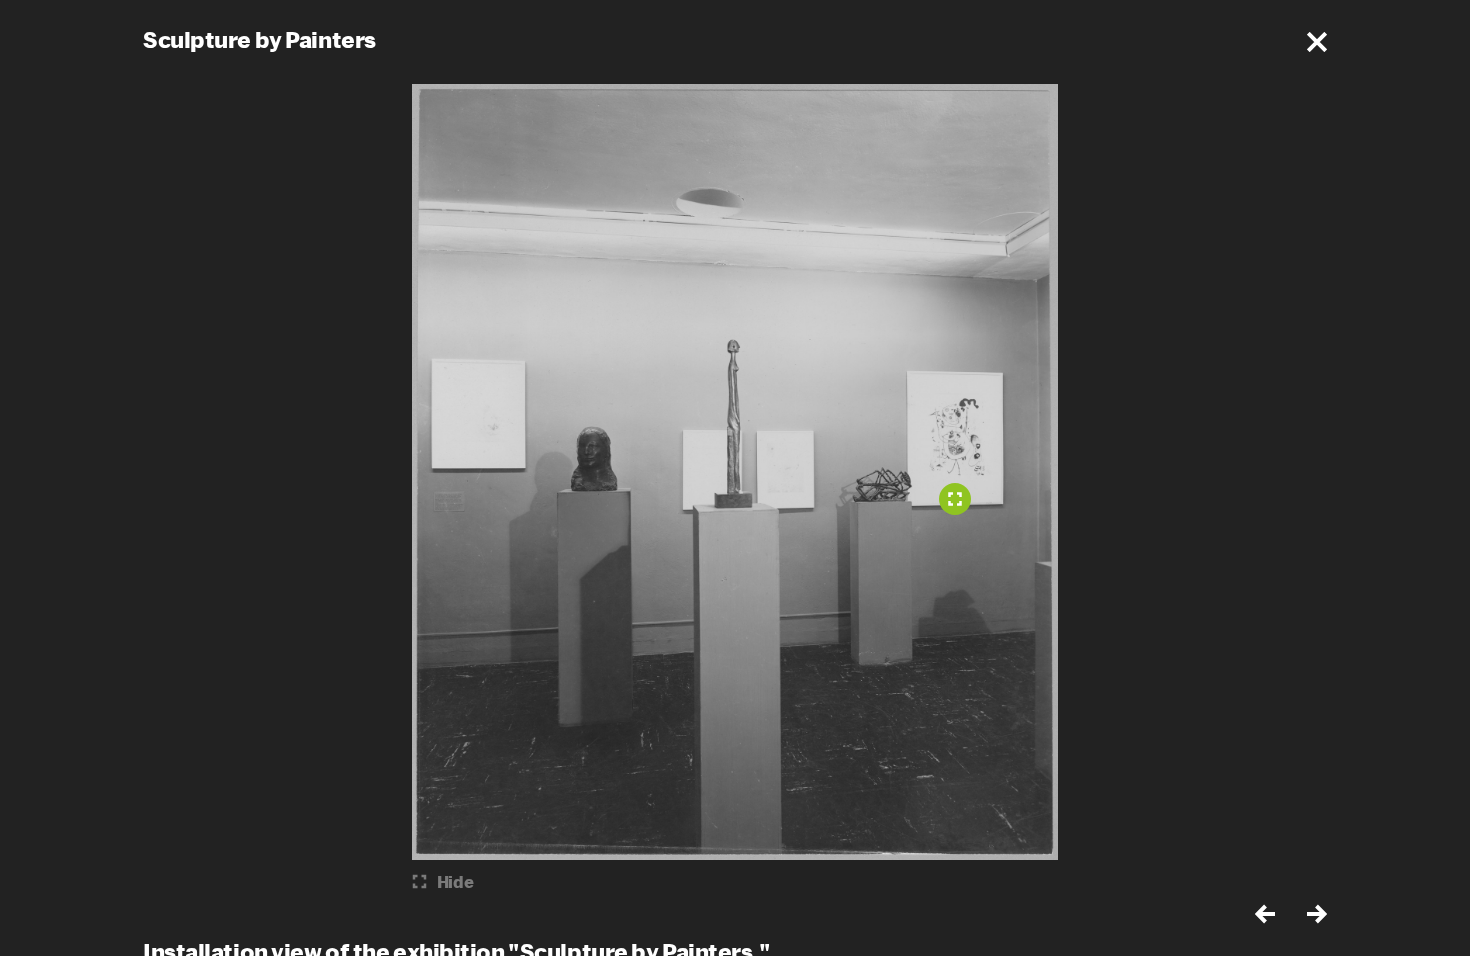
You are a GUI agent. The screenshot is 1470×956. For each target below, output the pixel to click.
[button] (1317, 42)
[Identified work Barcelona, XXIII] (955, 499)
